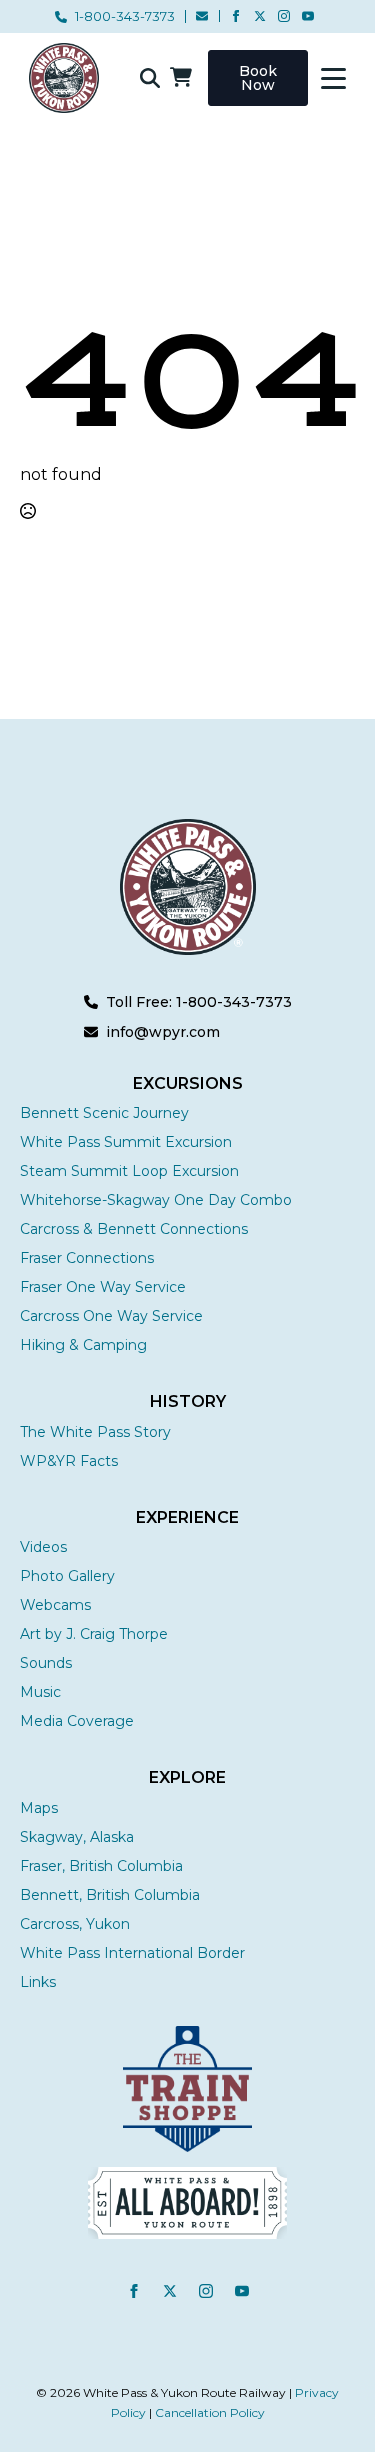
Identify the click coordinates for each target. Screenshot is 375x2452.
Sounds (46, 1663)
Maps (39, 1808)
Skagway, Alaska (77, 1837)
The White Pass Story (95, 1432)
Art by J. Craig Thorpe (94, 1634)
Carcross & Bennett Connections (134, 1229)
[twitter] (260, 16)
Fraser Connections (87, 1258)
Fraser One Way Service (103, 1287)
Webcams (55, 1605)
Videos (43, 1547)
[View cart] (181, 78)
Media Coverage (77, 1721)
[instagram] (284, 16)
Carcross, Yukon (75, 1924)
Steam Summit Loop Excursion (129, 1171)
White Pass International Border (132, 1953)
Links (38, 1982)
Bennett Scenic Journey (104, 1113)
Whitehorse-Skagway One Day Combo (156, 1200)
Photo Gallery (67, 1576)
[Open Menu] (333, 78)
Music (40, 1692)
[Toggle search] (150, 78)
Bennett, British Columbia (110, 1895)
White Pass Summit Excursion (126, 1142)
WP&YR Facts (69, 1461)
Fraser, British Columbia (101, 1866)
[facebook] (236, 16)
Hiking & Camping (83, 1345)
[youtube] (308, 16)
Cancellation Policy (210, 2412)
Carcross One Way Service (111, 1316)
